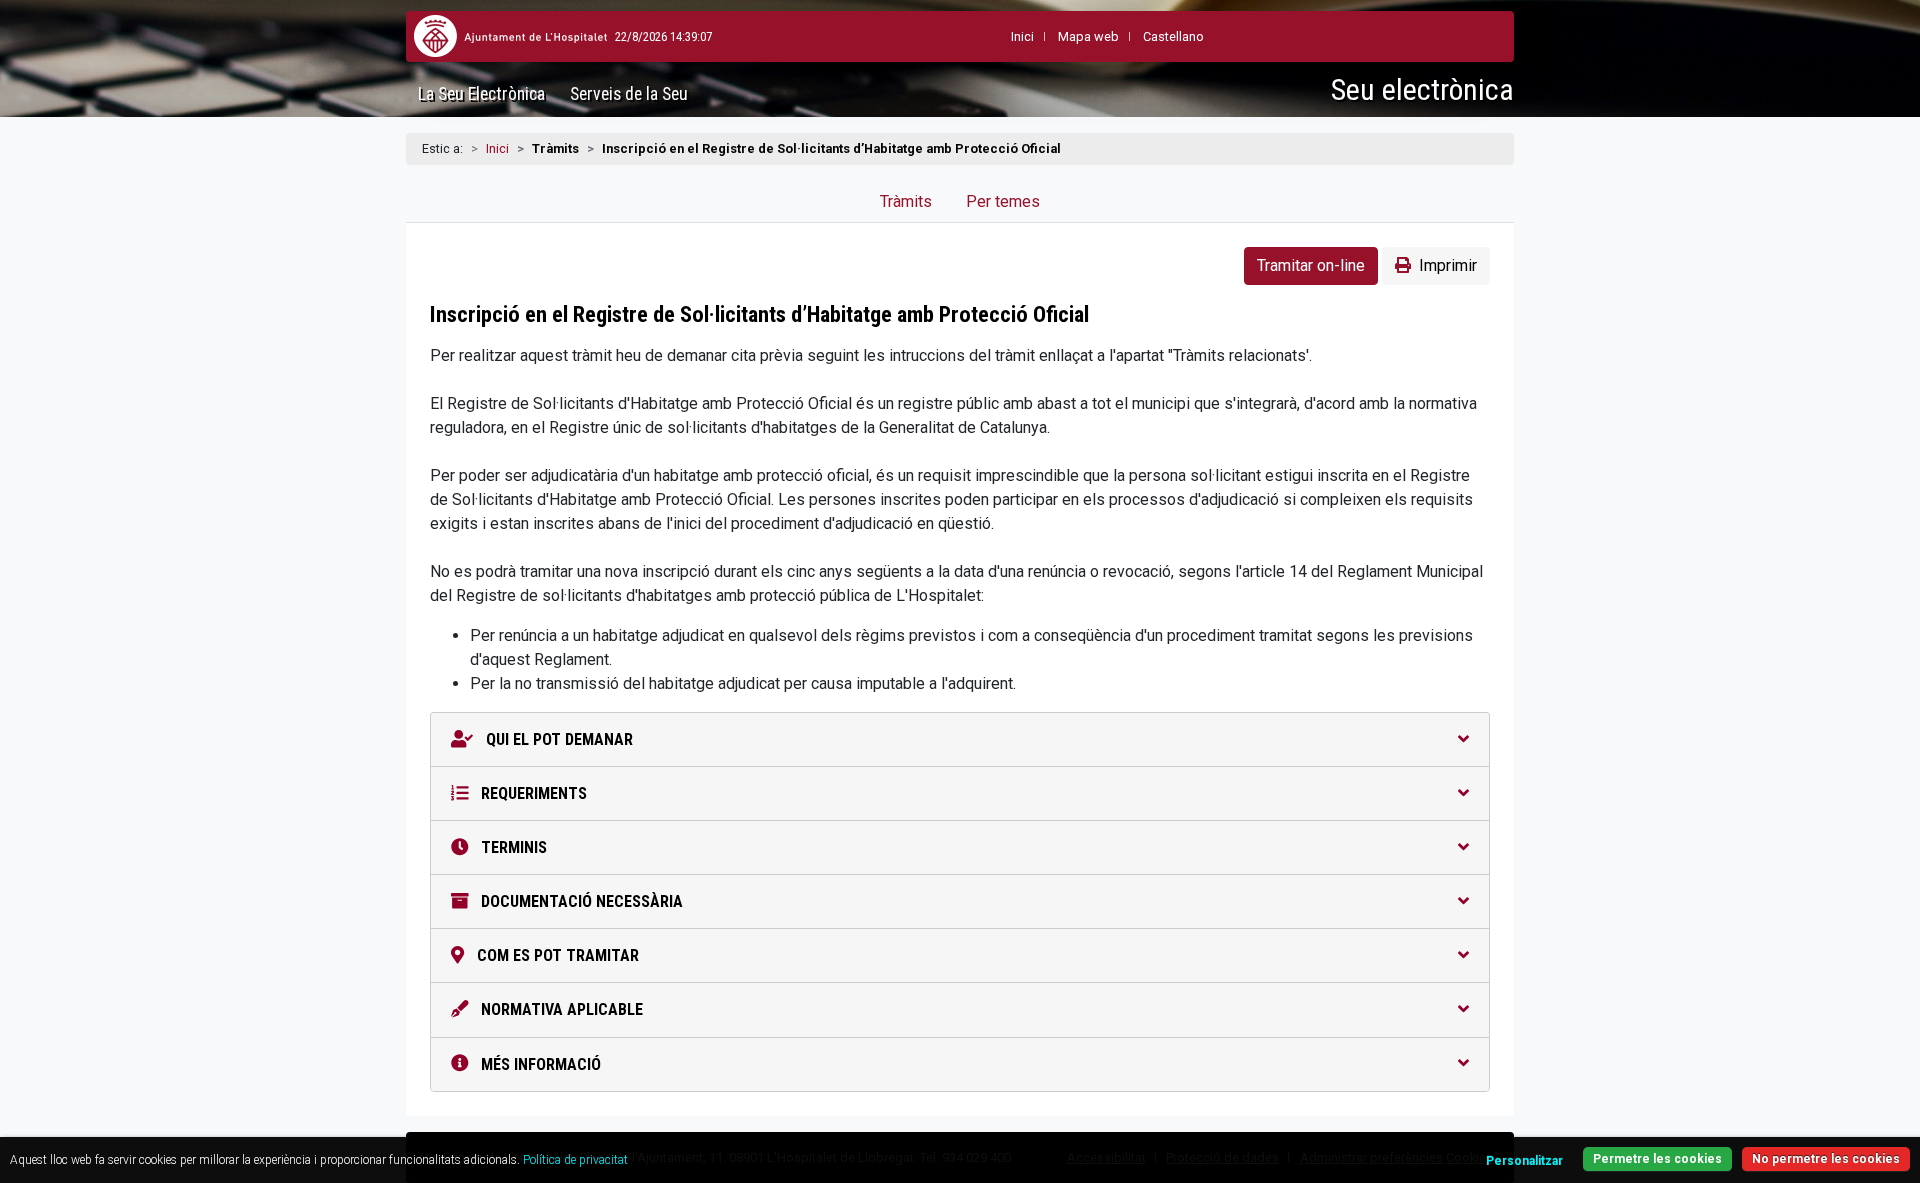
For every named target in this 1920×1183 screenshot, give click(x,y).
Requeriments (532, 793)
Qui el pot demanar (557, 739)
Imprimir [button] (1448, 265)
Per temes (1003, 201)
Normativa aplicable (560, 1009)
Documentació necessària (580, 901)
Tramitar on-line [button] (1311, 265)
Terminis (512, 847)
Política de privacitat (575, 1160)
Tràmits (906, 201)
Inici (497, 148)
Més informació (539, 1064)
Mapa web (1088, 36)
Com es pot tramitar (556, 955)
